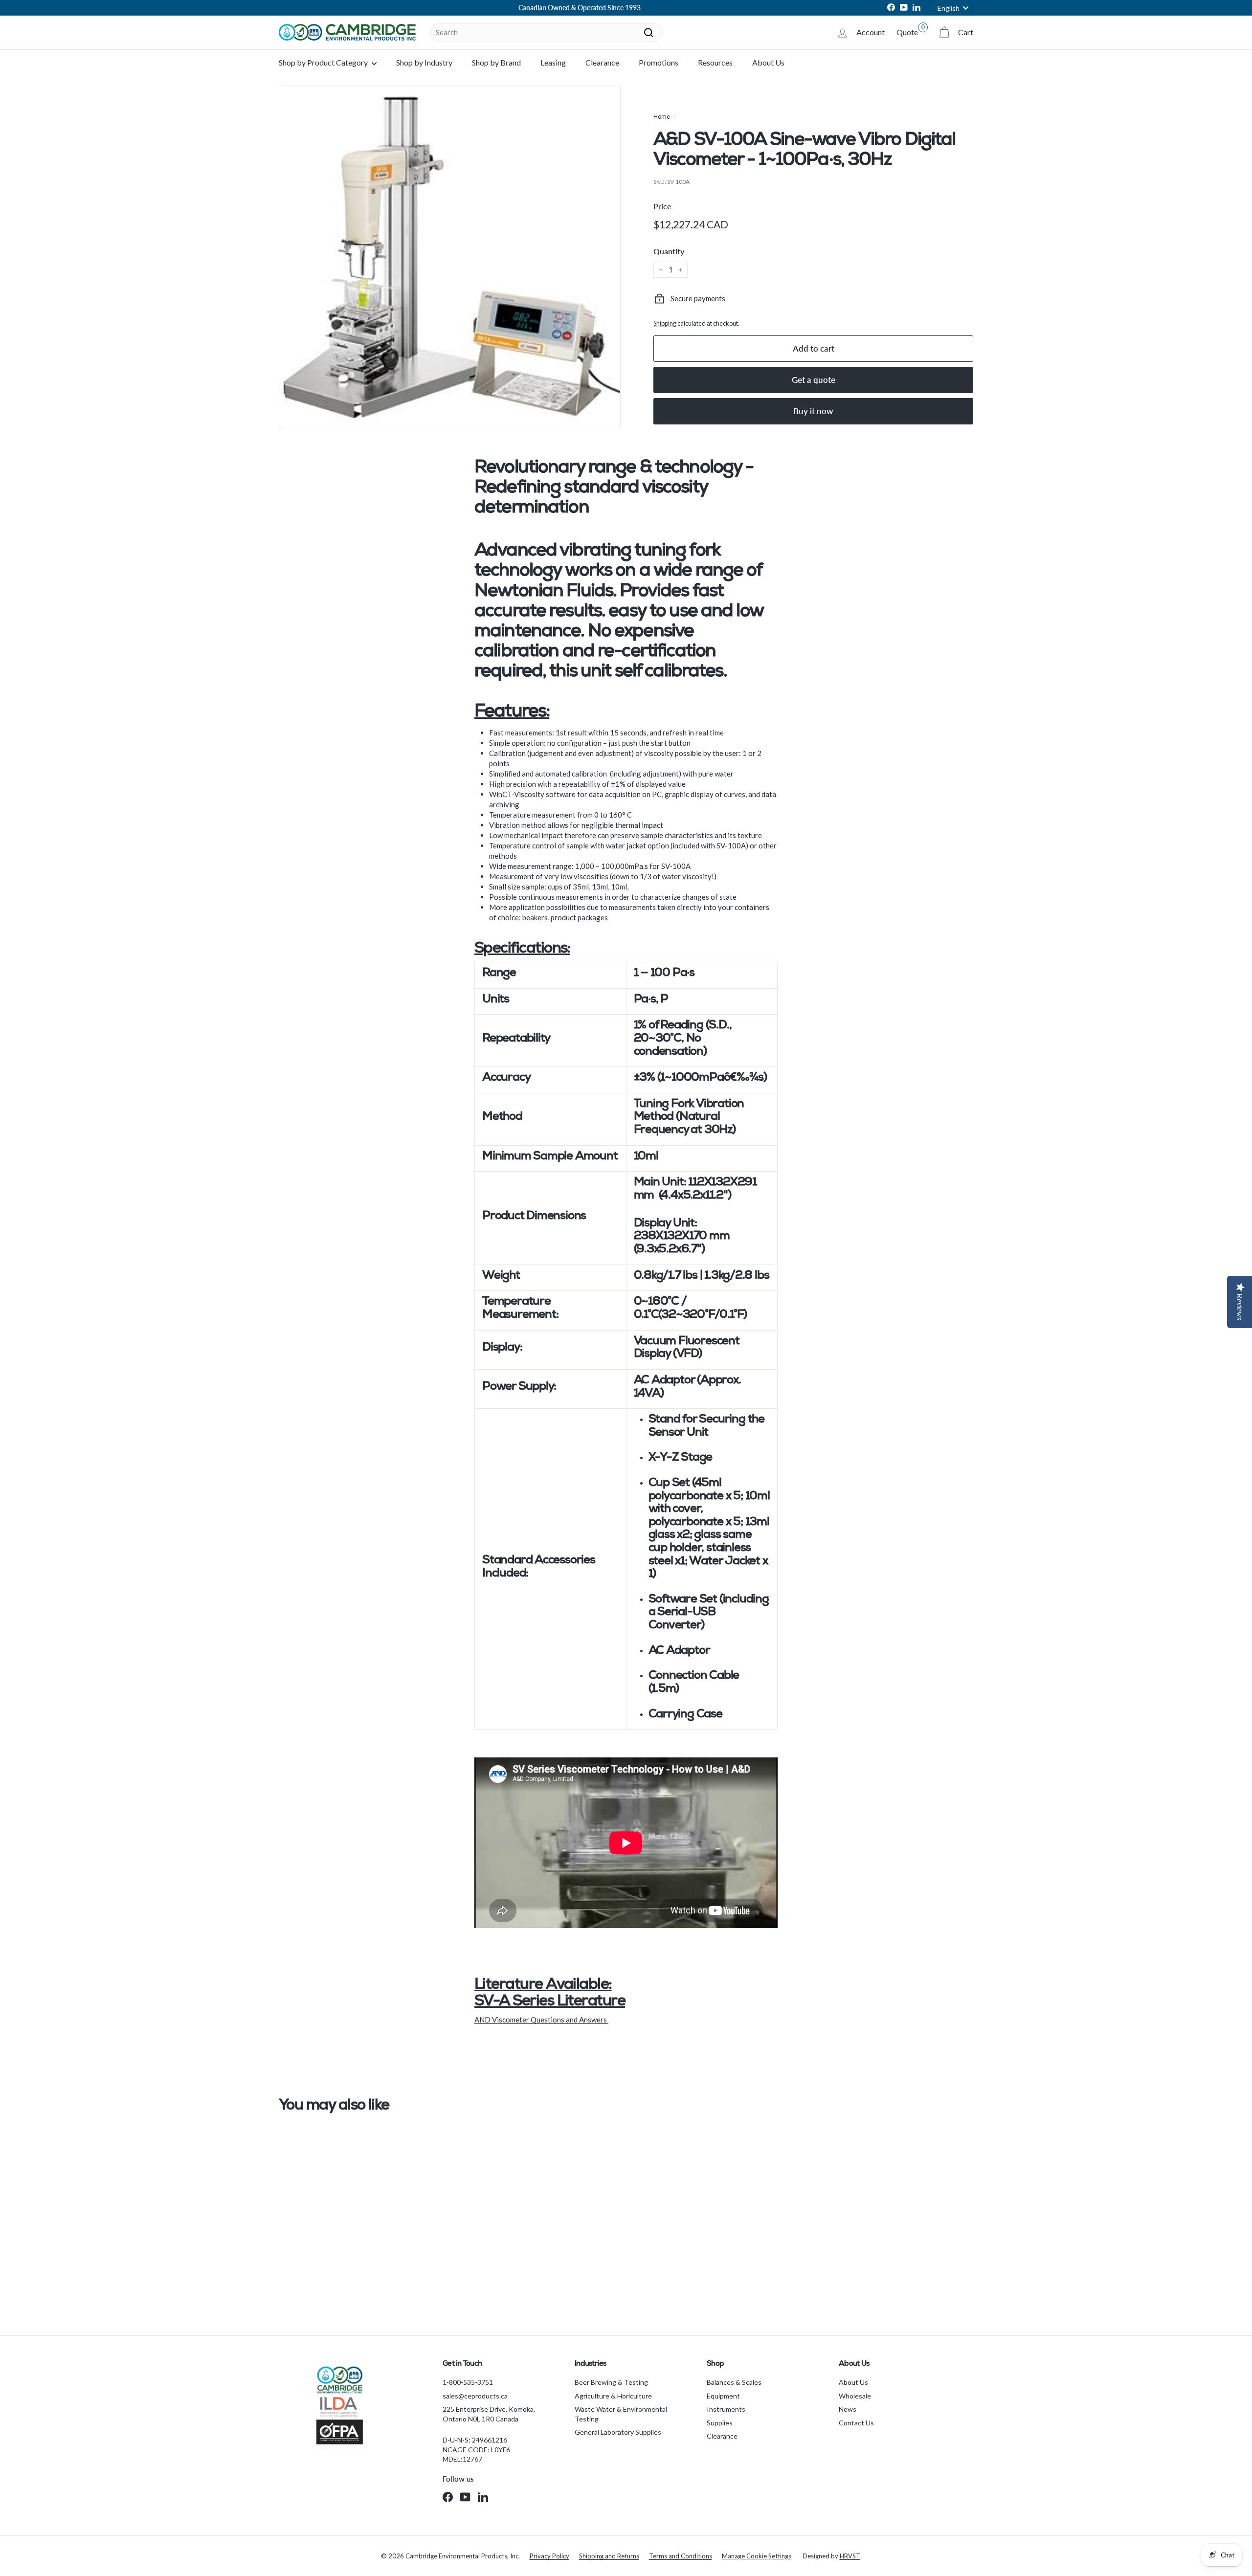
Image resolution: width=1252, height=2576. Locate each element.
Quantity (669, 251)
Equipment (723, 2396)
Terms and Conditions (681, 2556)
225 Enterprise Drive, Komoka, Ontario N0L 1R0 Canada (489, 2414)
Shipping (665, 323)
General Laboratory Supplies (618, 2432)
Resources (715, 62)
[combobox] (547, 33)
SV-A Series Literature (550, 2002)
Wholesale (855, 2396)
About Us (768, 62)
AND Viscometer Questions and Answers (541, 2020)
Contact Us (856, 2423)
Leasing (553, 62)
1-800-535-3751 (468, 2382)
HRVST (850, 2556)
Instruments (726, 2409)
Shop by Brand (496, 62)
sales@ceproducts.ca (475, 2396)
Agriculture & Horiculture (613, 2396)
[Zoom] (450, 256)
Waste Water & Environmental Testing (621, 2414)
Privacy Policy (549, 2556)
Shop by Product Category (324, 62)
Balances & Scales (734, 2382)
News (848, 2409)
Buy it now (813, 411)
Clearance (602, 62)
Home (662, 116)
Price (662, 206)
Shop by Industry (424, 62)
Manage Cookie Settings (757, 2556)
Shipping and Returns (609, 2556)
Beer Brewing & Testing (611, 2382)
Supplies (720, 2423)
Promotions (659, 62)
